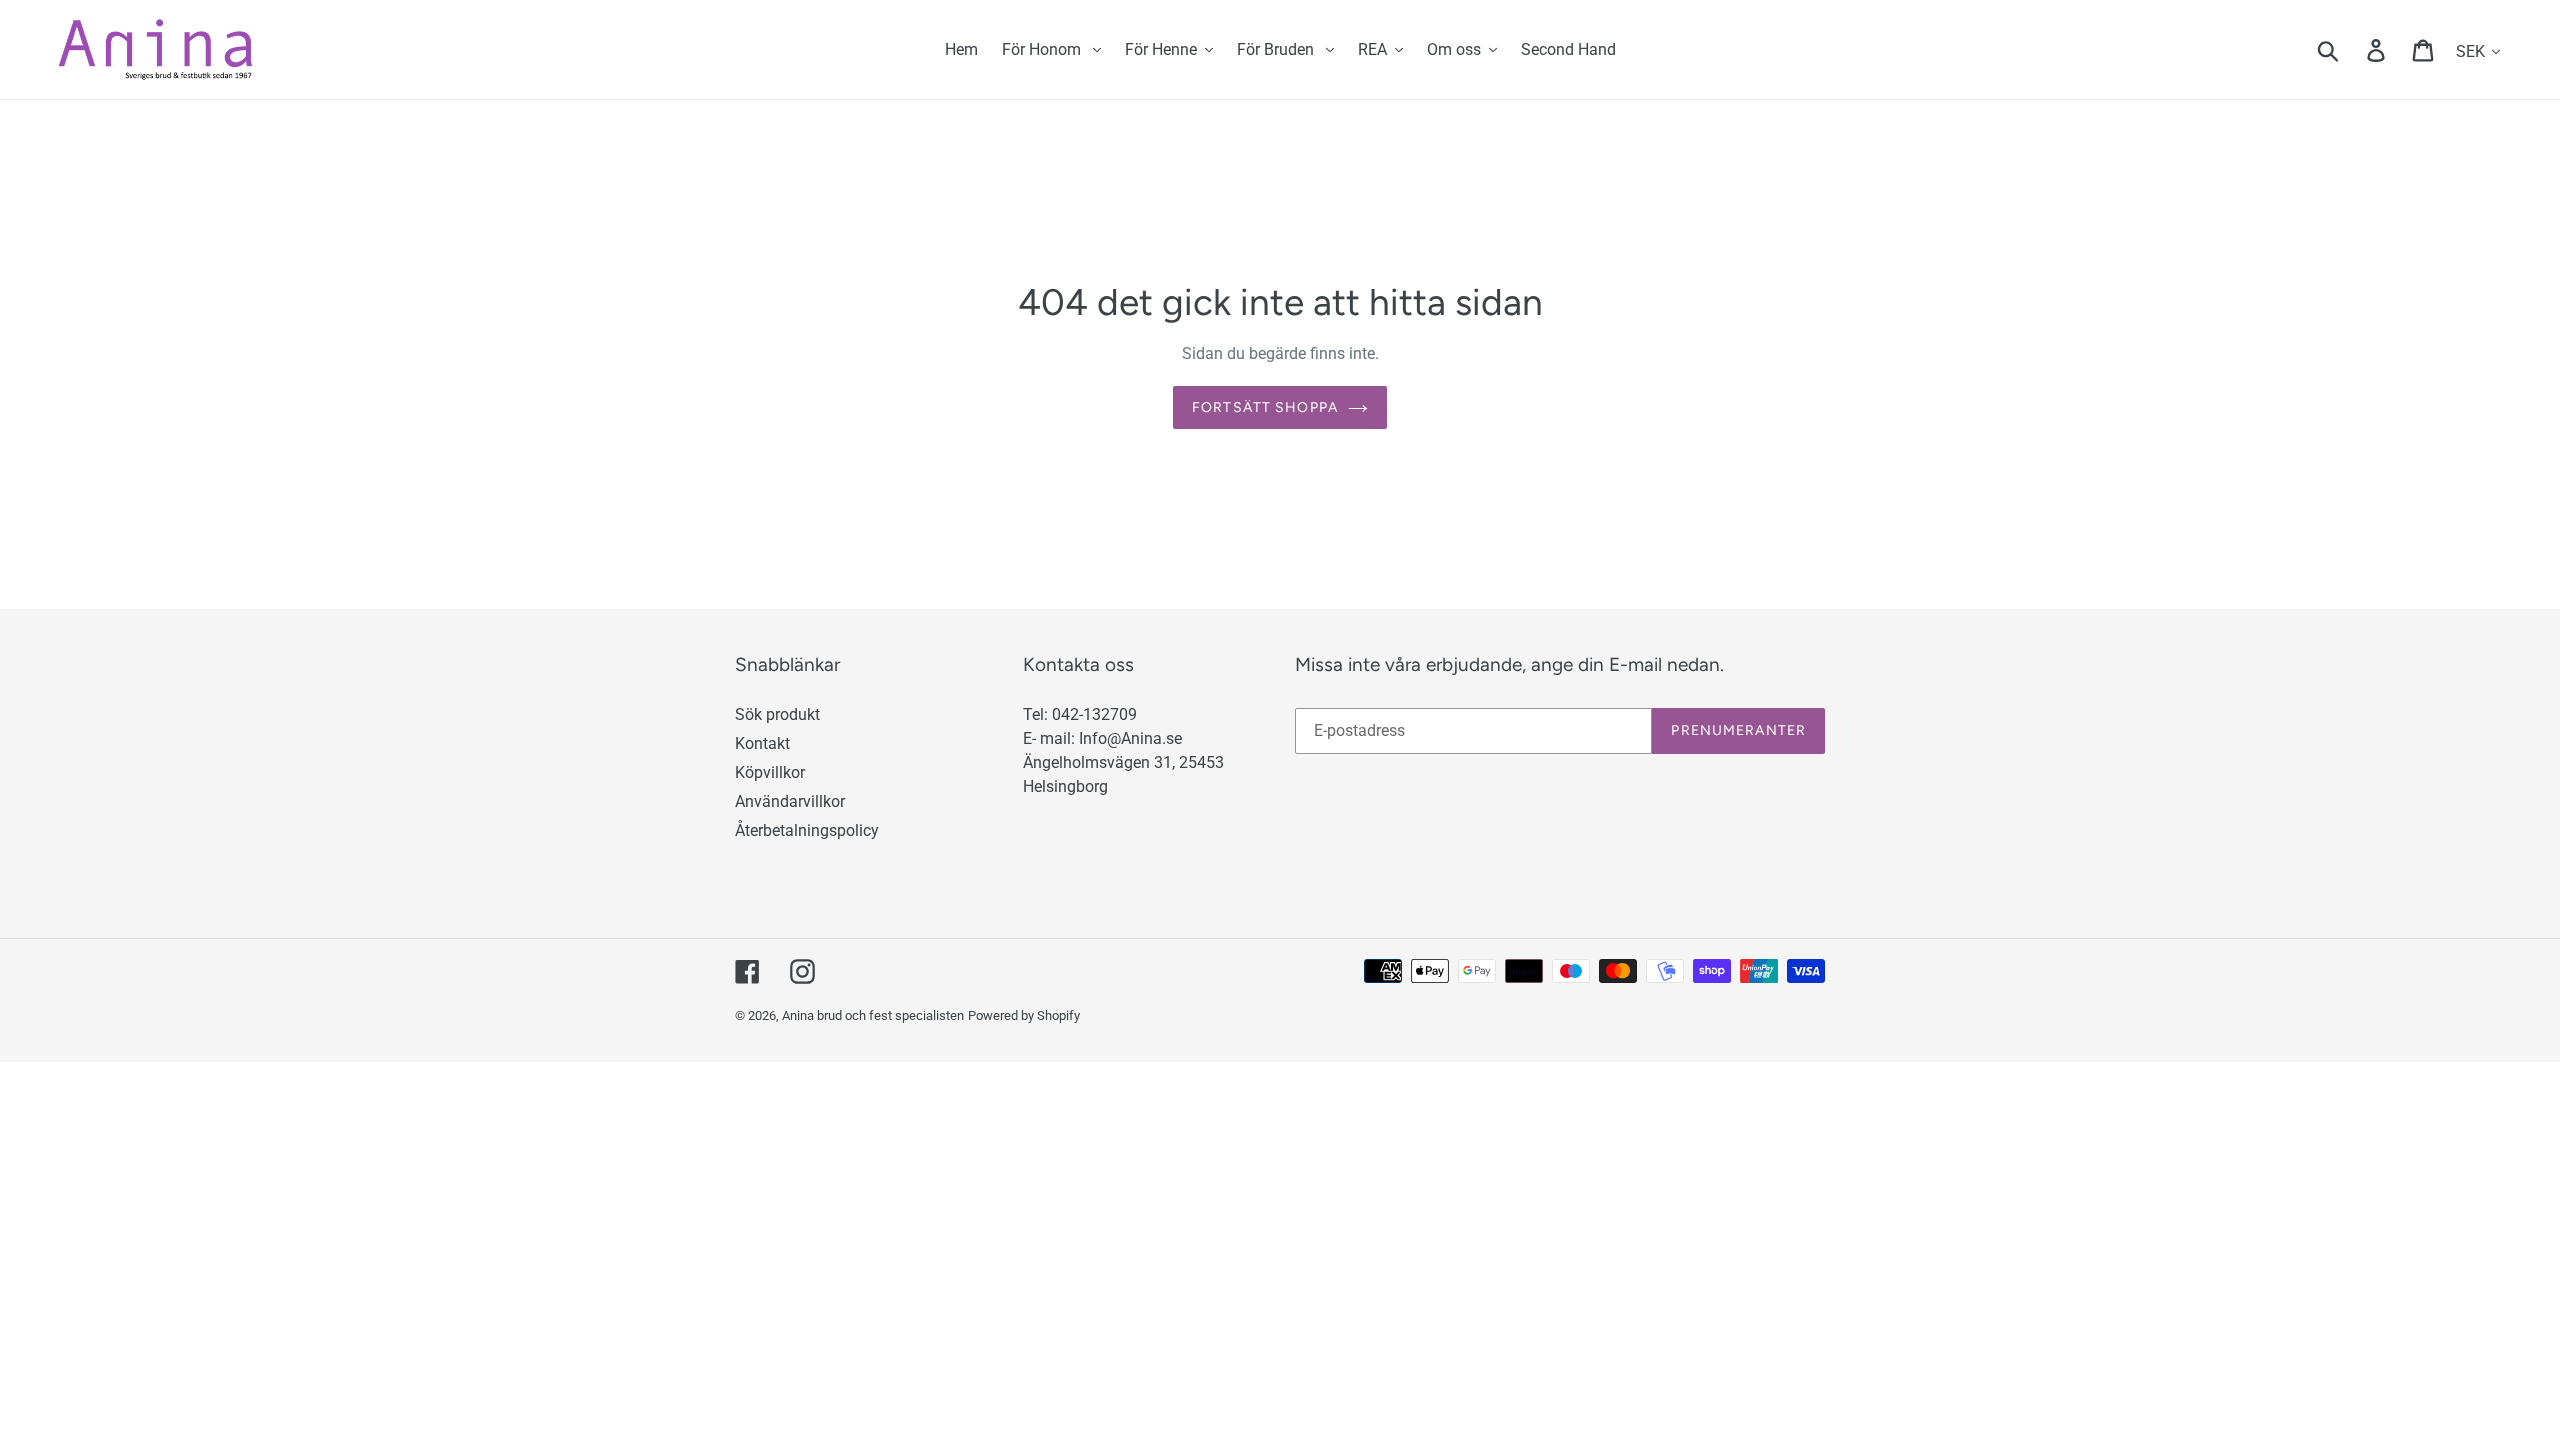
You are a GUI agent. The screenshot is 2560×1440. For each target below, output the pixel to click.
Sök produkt (777, 714)
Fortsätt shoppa (1265, 407)
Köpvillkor (770, 772)
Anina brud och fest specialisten (873, 1015)
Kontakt (762, 743)
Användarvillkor (790, 801)
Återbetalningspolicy (807, 830)
